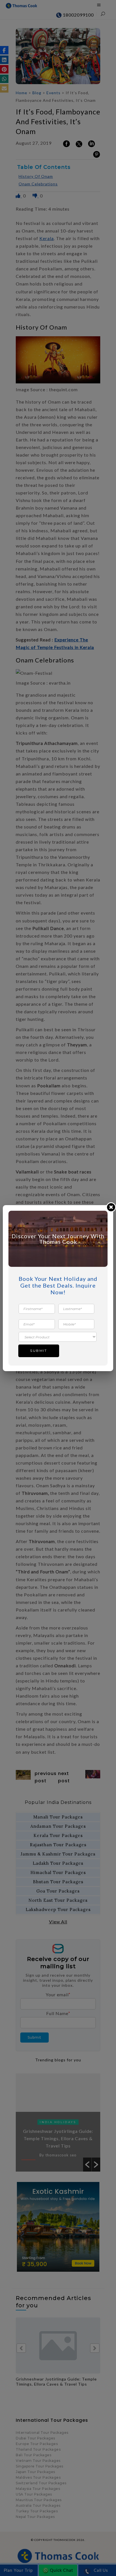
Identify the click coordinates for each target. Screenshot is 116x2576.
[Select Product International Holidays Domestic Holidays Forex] (58, 1337)
